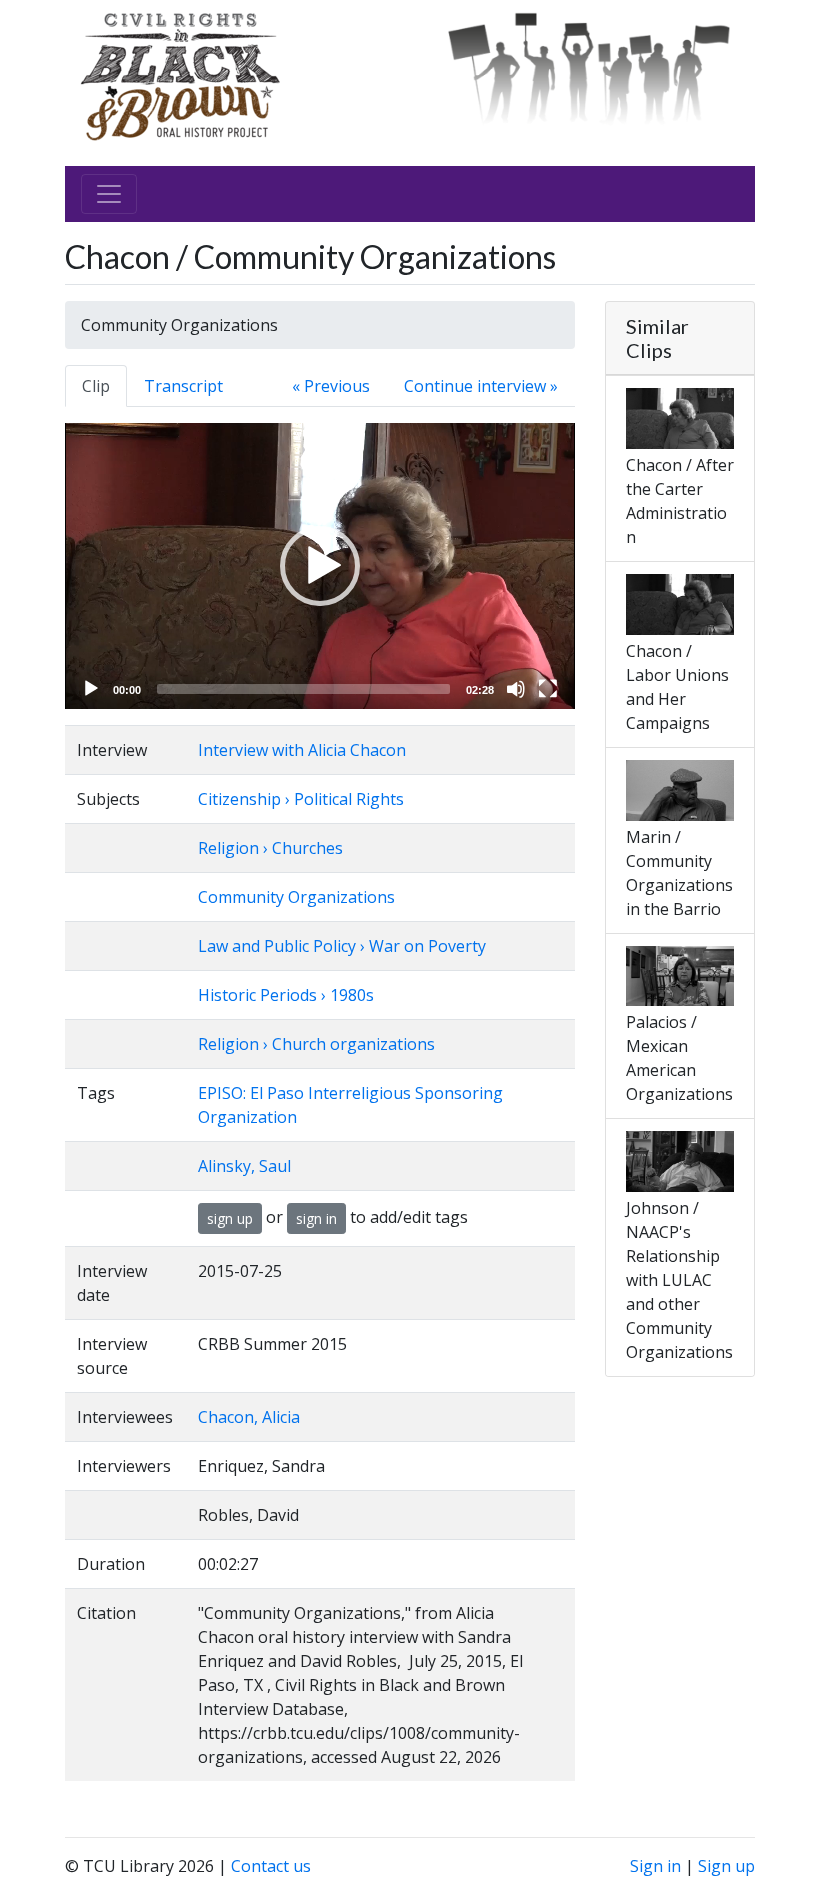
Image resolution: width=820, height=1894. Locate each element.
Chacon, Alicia (249, 1417)
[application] (320, 566)
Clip (96, 386)
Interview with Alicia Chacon (302, 750)
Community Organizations (296, 897)
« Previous (331, 386)
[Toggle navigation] (109, 194)
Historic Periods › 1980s (286, 995)
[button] (320, 566)
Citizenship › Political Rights (301, 799)
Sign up (726, 1866)
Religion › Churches (270, 848)
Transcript (183, 386)
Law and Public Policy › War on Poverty (342, 946)
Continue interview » (481, 386)
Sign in (655, 1866)
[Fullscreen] (548, 689)
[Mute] (516, 689)
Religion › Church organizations (316, 1044)
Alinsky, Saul (244, 1166)
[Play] (91, 689)
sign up (230, 1218)
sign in (316, 1218)
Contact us (271, 1866)
